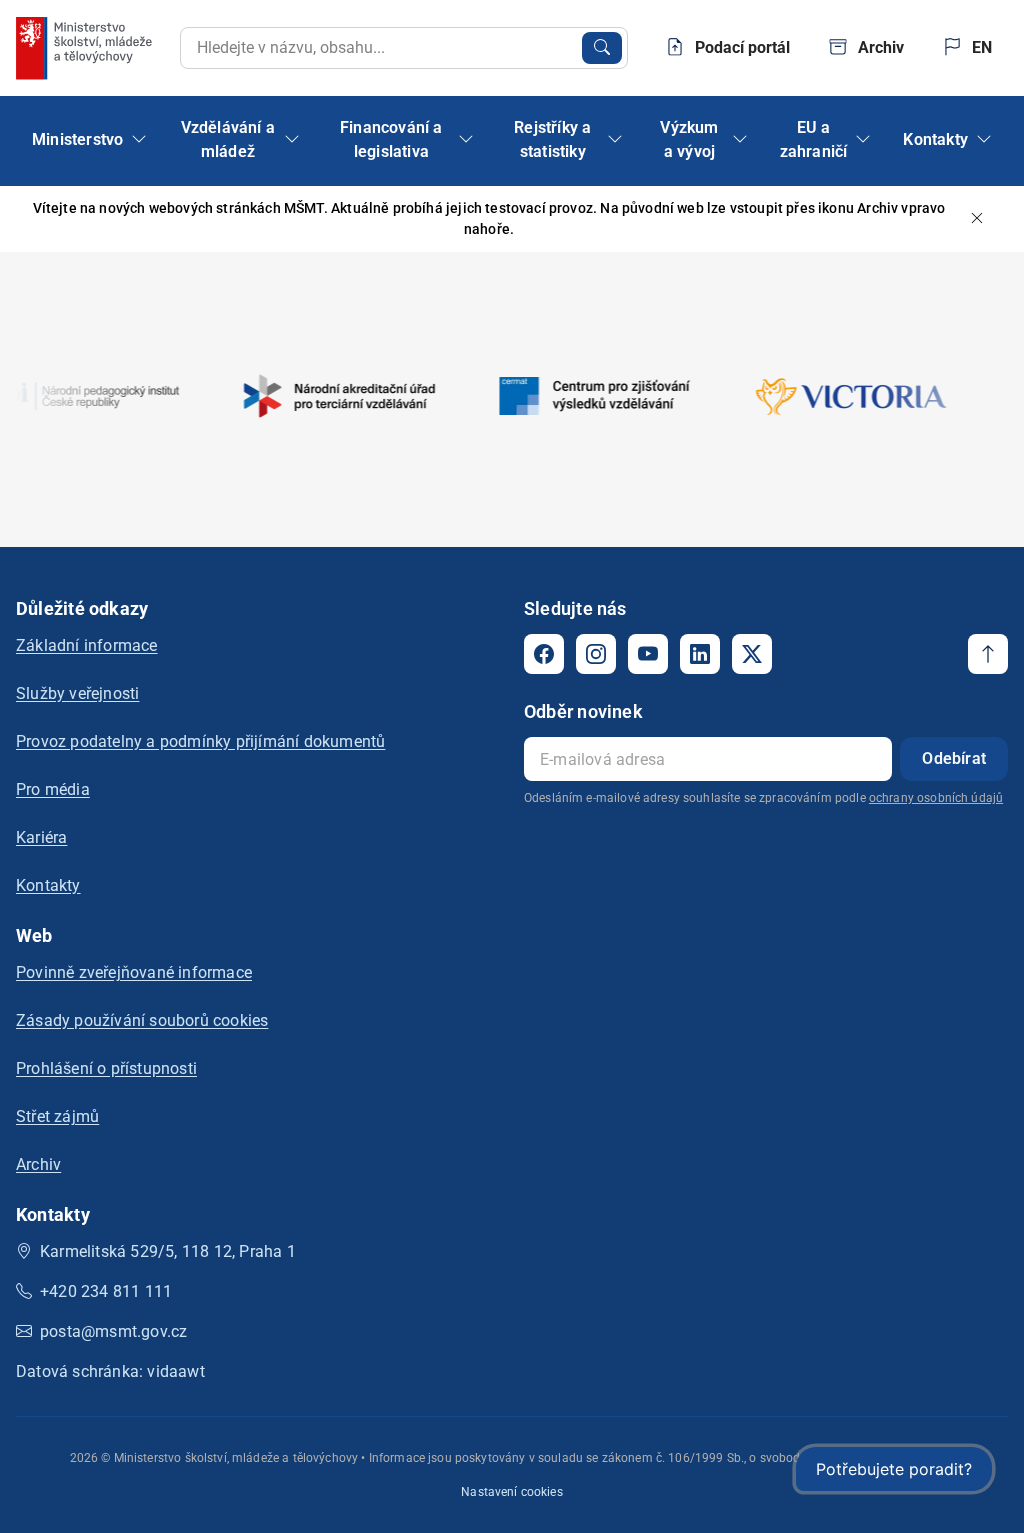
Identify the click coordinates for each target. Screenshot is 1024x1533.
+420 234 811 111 (106, 1291)
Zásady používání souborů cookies (142, 1020)
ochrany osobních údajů (936, 798)
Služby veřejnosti (77, 693)
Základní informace (87, 645)
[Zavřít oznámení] (977, 219)
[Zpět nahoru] (988, 654)
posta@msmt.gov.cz (113, 1331)
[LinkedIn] (700, 654)
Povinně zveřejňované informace (134, 972)
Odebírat (954, 758)
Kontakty (48, 885)
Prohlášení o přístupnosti (106, 1068)
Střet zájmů (57, 1116)
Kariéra (41, 837)
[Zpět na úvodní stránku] (86, 48)
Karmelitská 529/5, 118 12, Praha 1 (168, 1251)
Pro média (53, 789)
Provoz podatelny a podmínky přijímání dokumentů (200, 741)
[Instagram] (596, 654)
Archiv (38, 1164)
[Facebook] (544, 654)
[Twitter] (752, 654)
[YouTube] (648, 654)
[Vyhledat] (602, 48)
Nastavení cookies (512, 1492)
